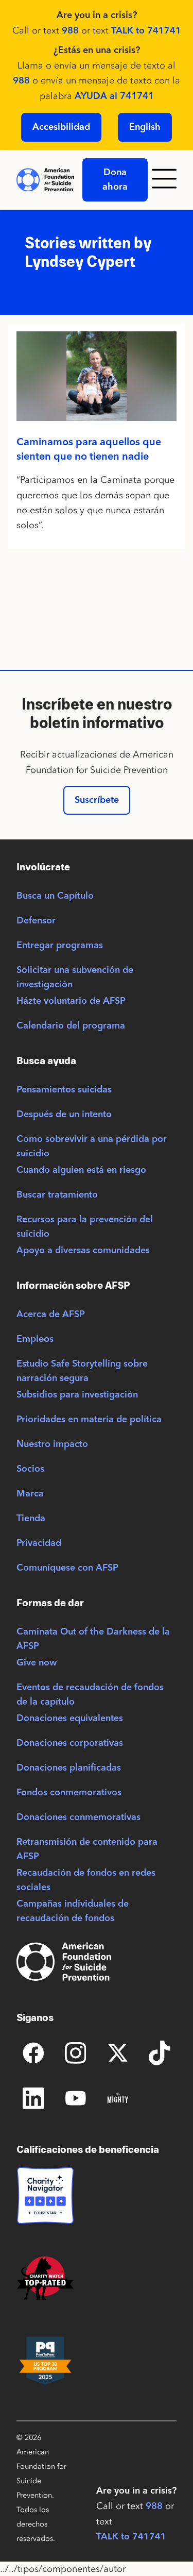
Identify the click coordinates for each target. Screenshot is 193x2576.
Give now (37, 1663)
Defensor (36, 921)
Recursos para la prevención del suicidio (85, 1227)
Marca (30, 1494)
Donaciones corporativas (70, 1743)
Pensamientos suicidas (64, 1090)
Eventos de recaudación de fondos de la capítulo (90, 1695)
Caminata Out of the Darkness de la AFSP (93, 1639)
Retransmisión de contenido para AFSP (87, 1849)
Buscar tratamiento (57, 1195)
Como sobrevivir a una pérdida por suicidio (92, 1147)
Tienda (31, 1519)
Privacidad (39, 1543)
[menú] (166, 180)
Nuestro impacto (52, 1444)
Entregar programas (60, 946)
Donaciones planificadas (69, 1768)
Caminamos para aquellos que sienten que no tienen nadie (89, 450)
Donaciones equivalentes (70, 1719)
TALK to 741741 (146, 31)
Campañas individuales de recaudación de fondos (73, 1911)
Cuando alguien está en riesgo (81, 1170)
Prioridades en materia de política (89, 1420)
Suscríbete (97, 800)
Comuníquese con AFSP (67, 1568)
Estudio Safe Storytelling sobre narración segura (82, 1371)
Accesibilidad (61, 127)
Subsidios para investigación (77, 1395)
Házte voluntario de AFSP (71, 1001)
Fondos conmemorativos (69, 1793)
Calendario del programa (71, 1026)
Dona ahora (115, 180)
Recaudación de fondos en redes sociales (86, 1880)
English (145, 127)
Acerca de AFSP (51, 1315)
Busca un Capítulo (55, 896)
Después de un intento (64, 1115)
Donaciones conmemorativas (78, 1817)
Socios (30, 1469)
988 (70, 31)
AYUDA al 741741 (114, 96)
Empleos (35, 1339)
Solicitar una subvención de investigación (75, 978)
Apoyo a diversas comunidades (83, 1251)
